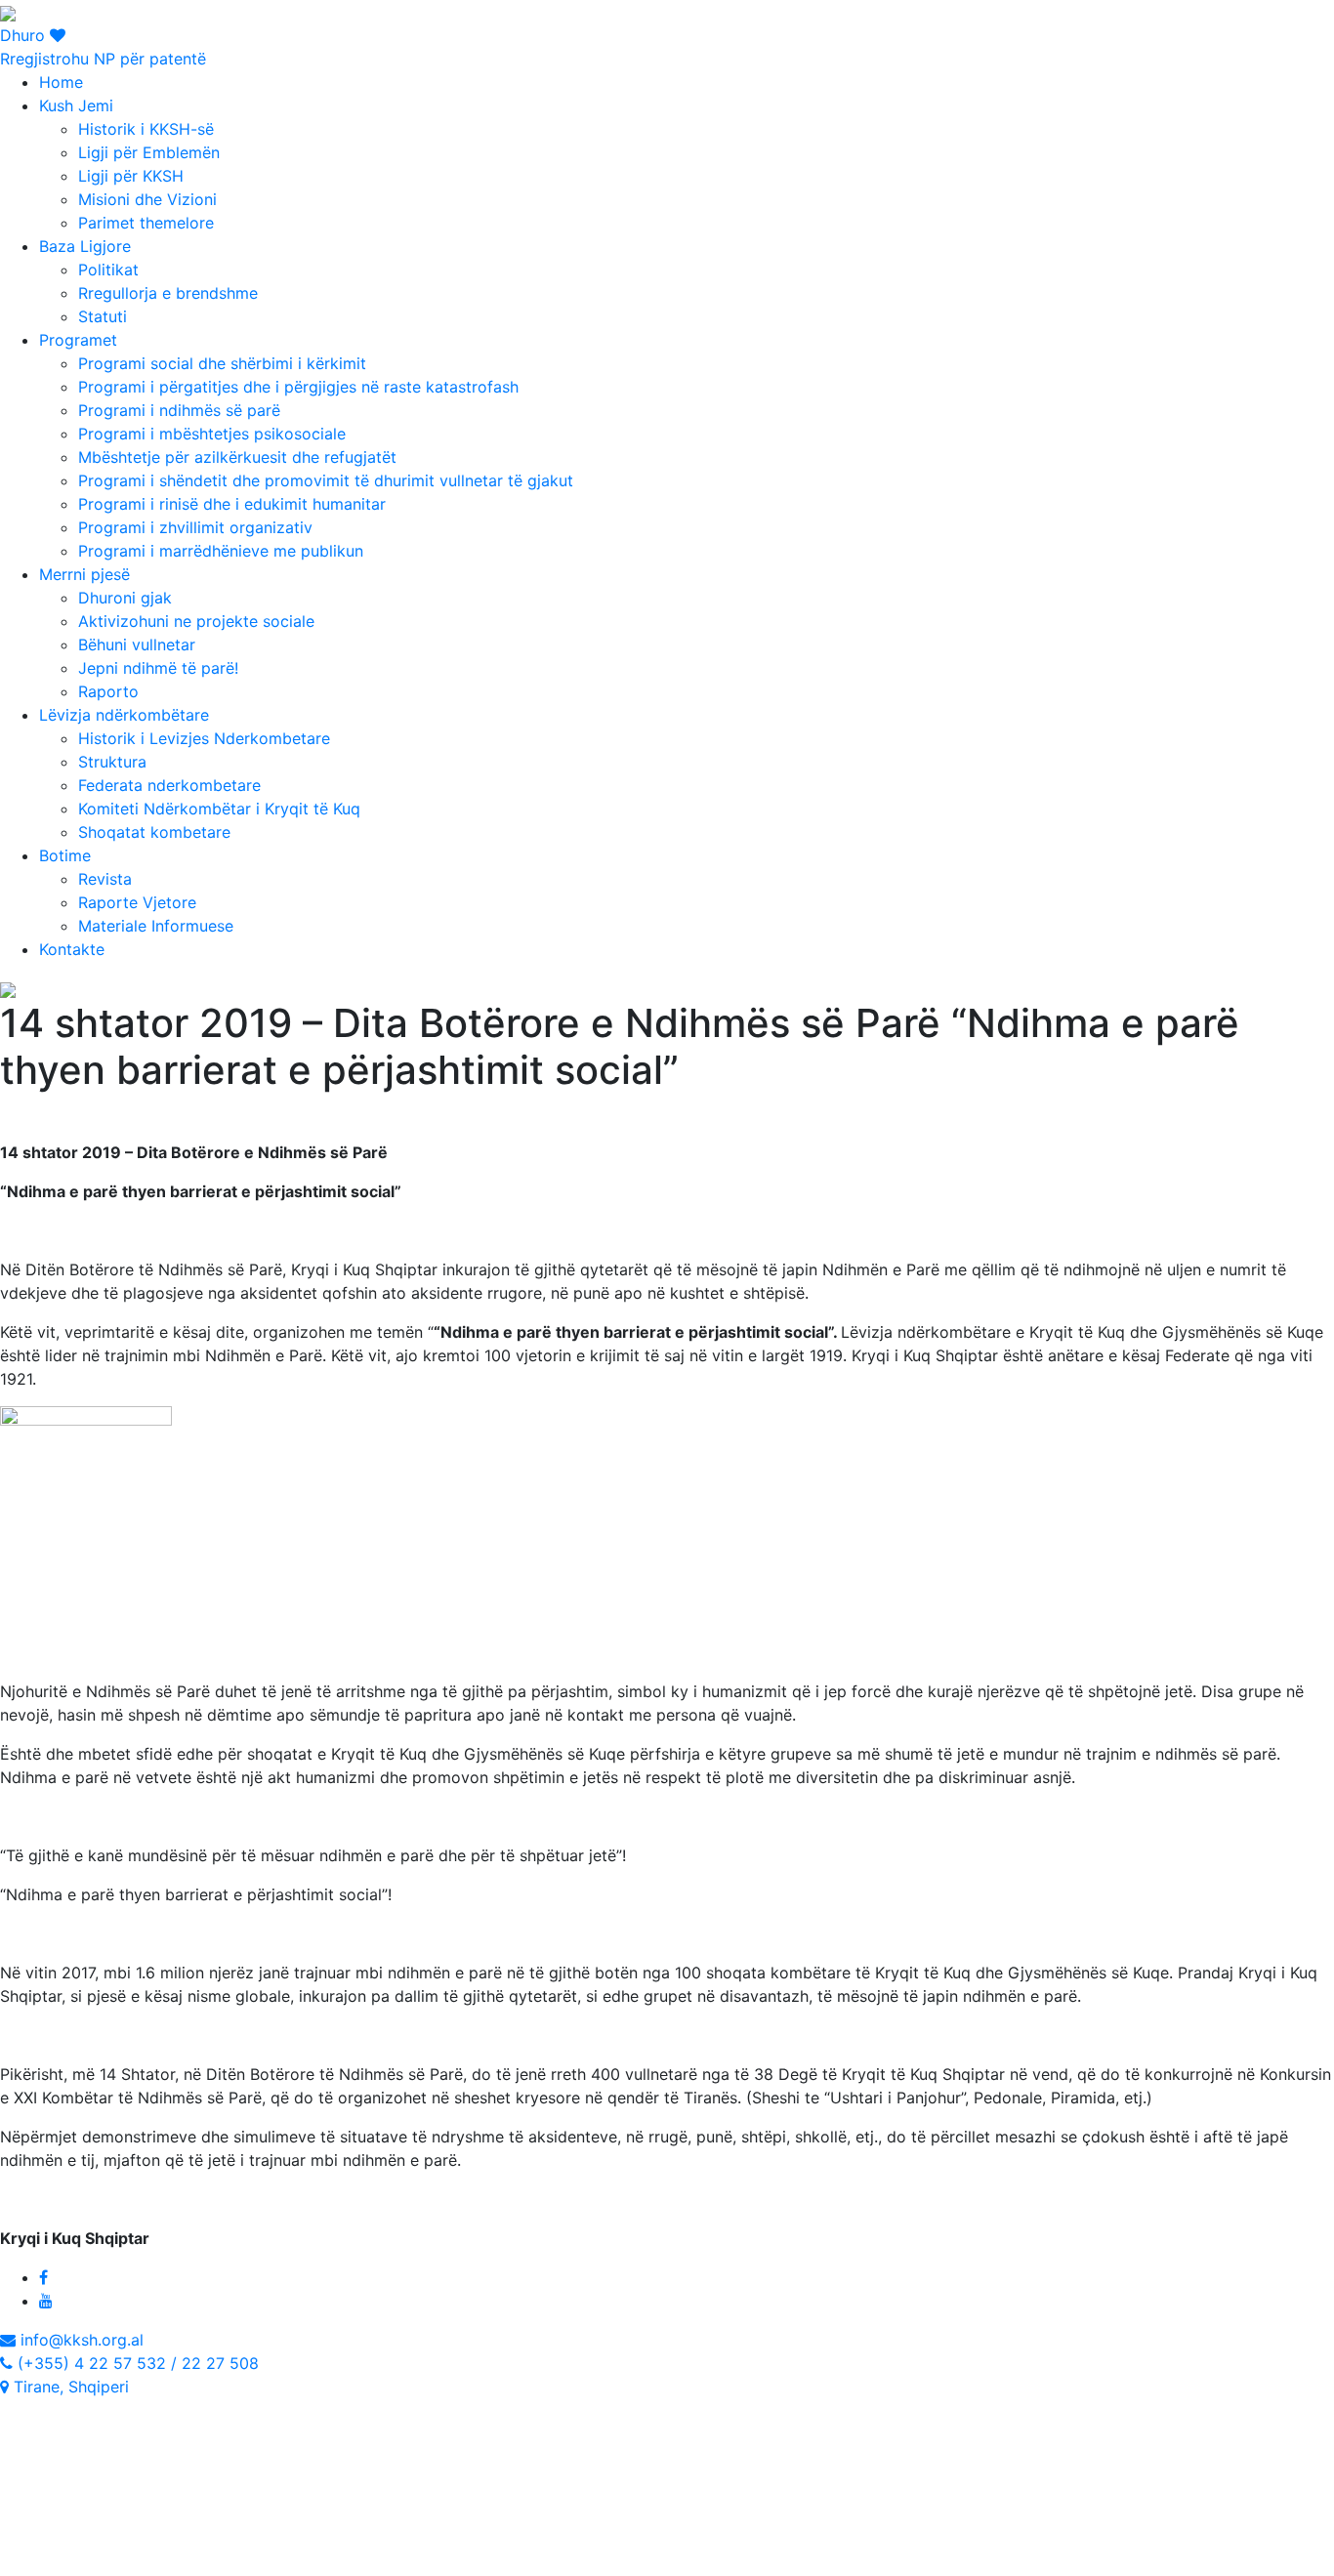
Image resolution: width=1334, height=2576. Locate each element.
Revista (105, 879)
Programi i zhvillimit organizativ (195, 527)
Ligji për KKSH (131, 176)
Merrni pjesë (84, 574)
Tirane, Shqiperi (69, 2387)
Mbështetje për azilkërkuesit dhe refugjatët (237, 457)
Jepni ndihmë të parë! (158, 668)
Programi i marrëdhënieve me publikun (221, 551)
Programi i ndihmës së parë (179, 410)
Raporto (108, 691)
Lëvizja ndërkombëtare (124, 715)
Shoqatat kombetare (154, 832)
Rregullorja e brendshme (168, 293)
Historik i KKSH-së (146, 129)
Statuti (103, 316)
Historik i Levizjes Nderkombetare (204, 738)
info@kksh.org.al (80, 2340)
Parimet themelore (146, 223)
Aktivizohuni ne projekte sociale (196, 621)
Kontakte (72, 949)
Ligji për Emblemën (149, 152)
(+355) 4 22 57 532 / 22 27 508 (136, 2363)
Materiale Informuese (156, 926)
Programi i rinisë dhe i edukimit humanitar (232, 504)
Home (61, 82)
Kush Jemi (76, 105)
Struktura (112, 762)
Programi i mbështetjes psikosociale (212, 434)
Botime (65, 855)
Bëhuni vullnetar (137, 644)
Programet (78, 340)
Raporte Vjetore (137, 902)
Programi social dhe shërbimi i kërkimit (222, 363)
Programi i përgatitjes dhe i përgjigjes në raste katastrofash (298, 387)
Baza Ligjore (85, 246)
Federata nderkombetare (169, 785)
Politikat (108, 270)
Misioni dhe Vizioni (147, 199)
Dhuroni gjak (125, 598)
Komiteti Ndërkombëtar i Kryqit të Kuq (219, 809)
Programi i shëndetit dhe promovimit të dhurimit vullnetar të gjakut (326, 480)
